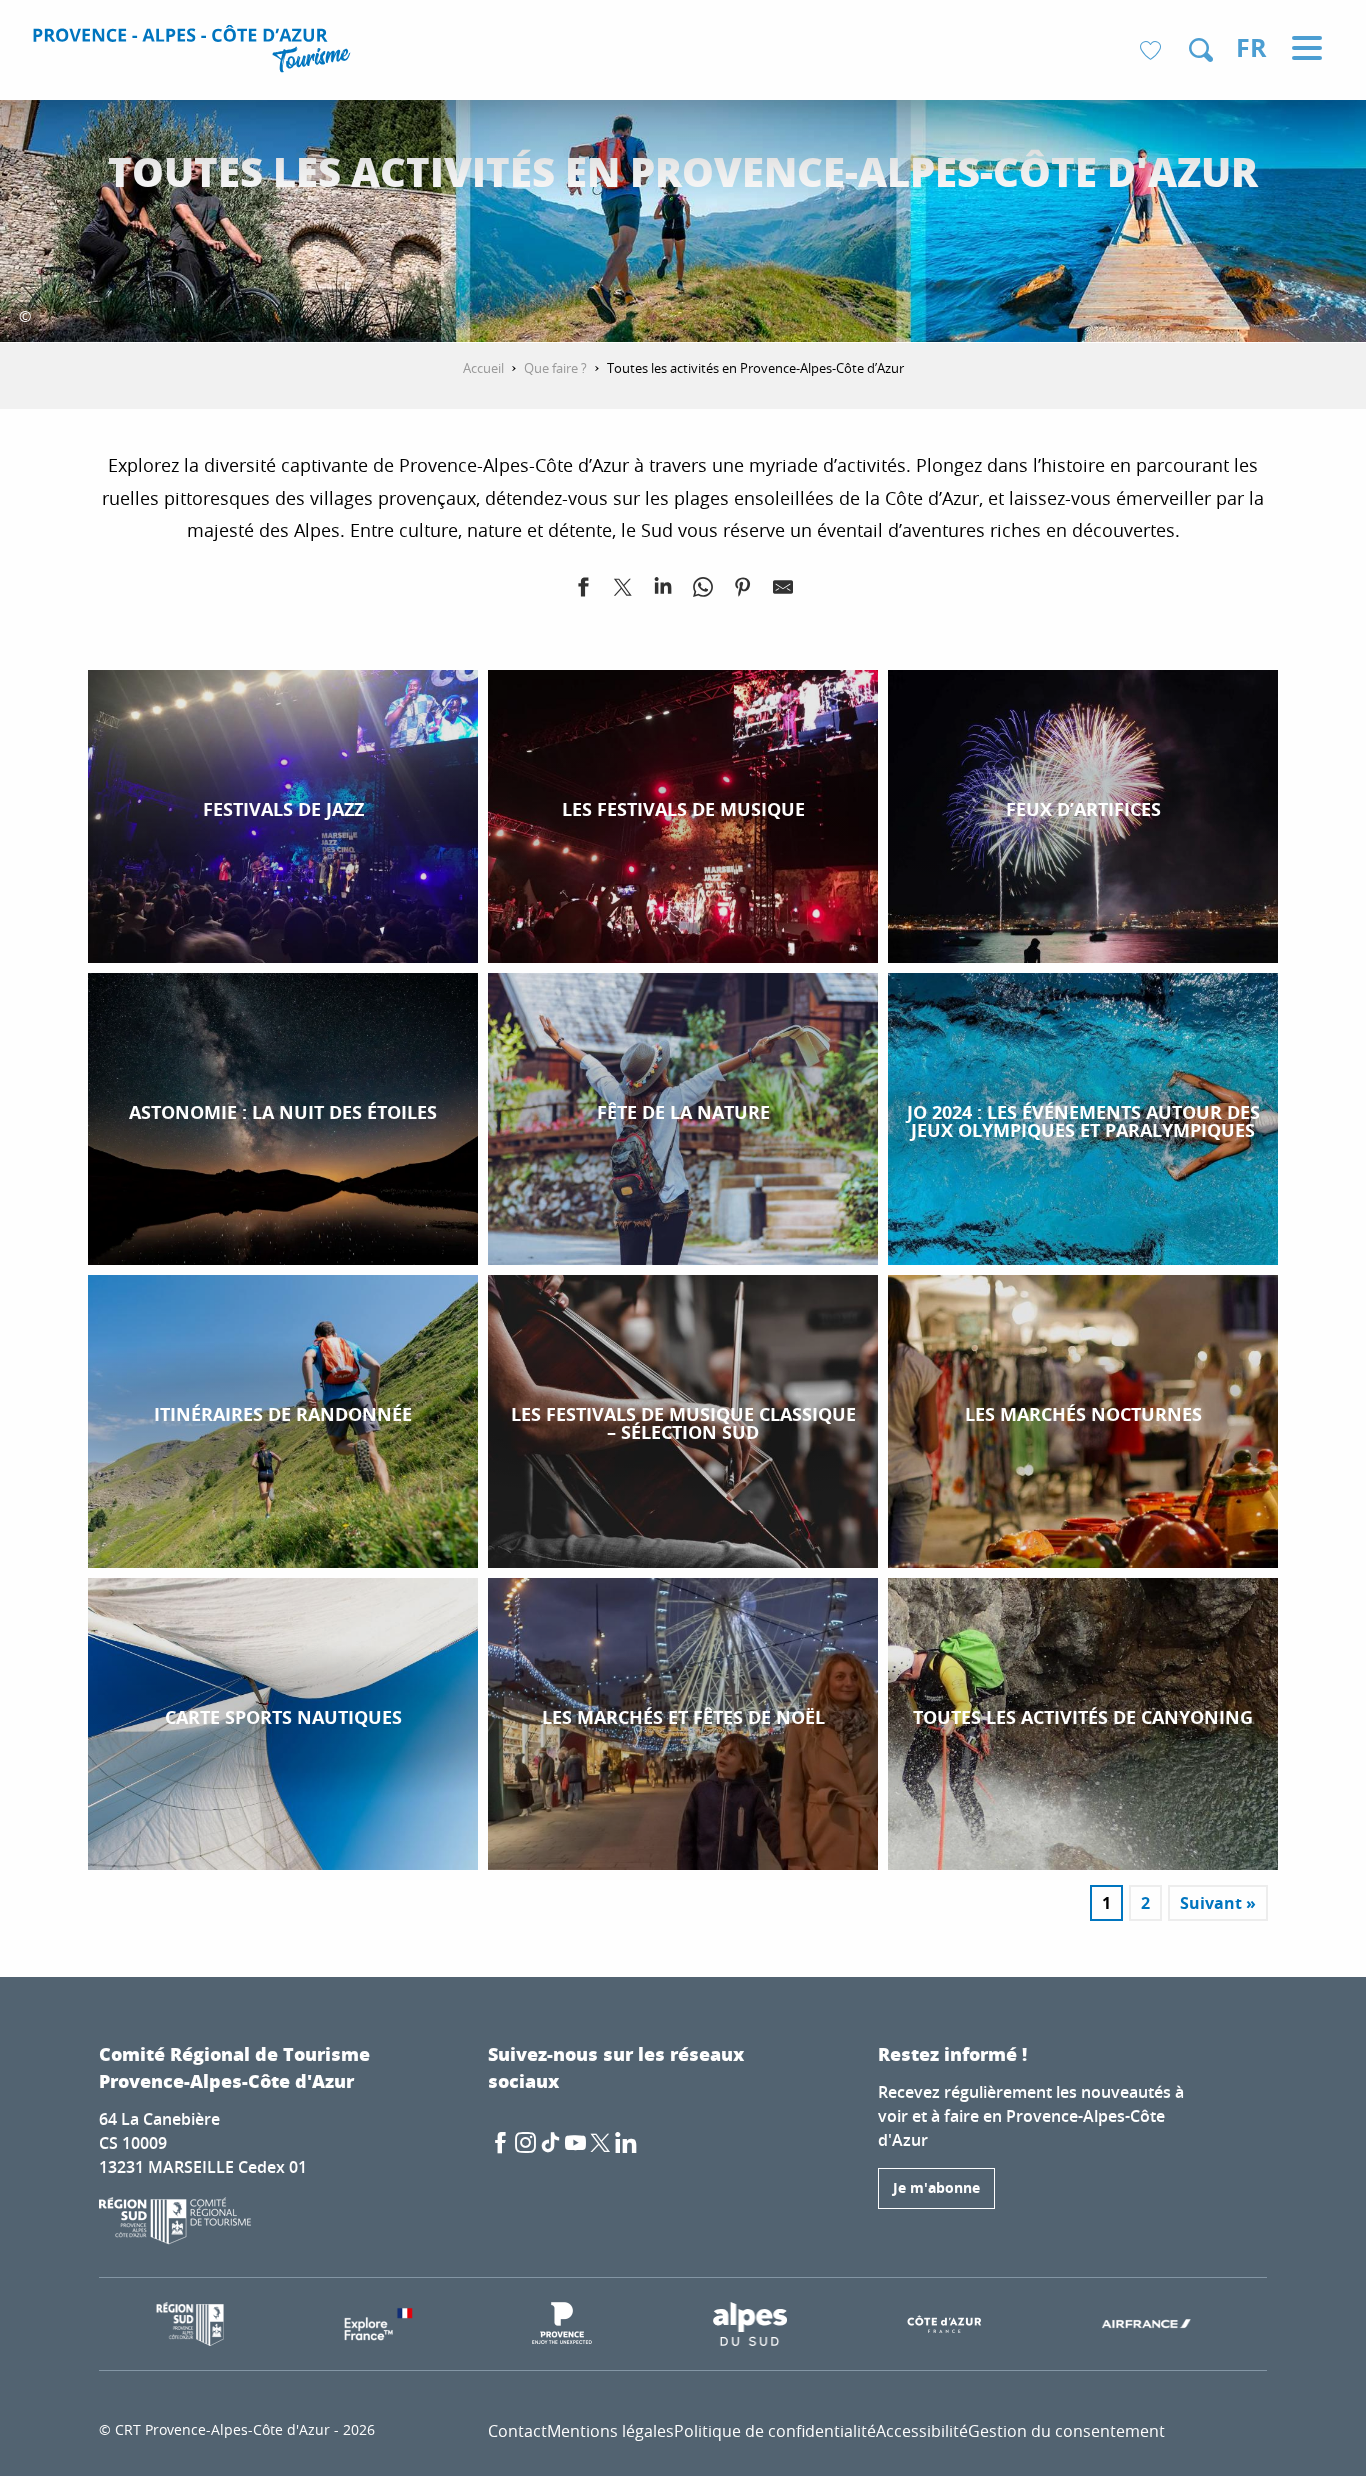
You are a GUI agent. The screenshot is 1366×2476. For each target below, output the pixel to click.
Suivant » (1218, 1903)
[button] (1201, 50)
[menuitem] (194, 52)
